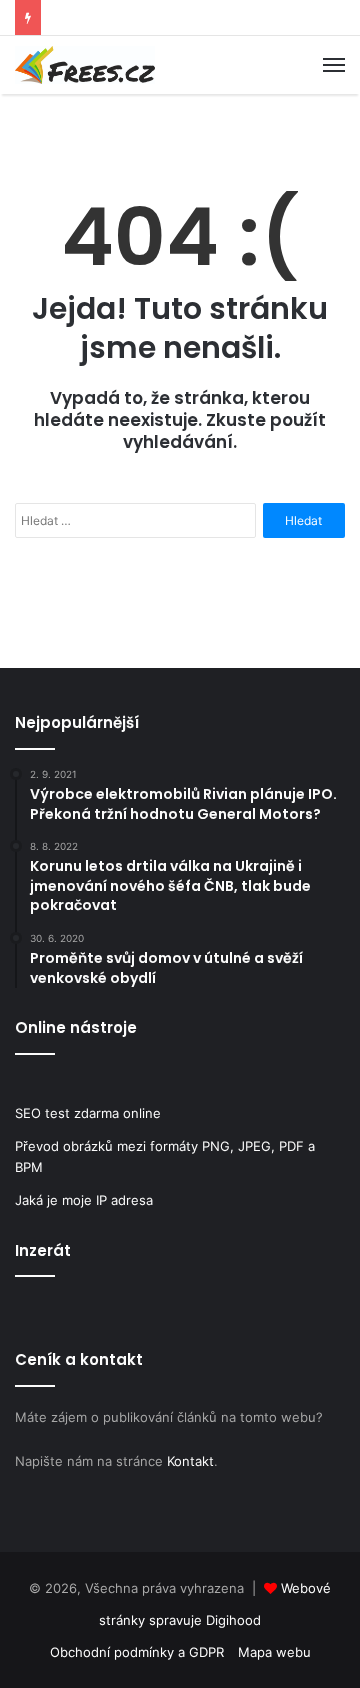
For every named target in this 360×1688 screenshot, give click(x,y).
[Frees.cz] (85, 65)
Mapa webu (274, 1652)
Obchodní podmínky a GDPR (137, 1652)
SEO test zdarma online (88, 1113)
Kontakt (190, 1461)
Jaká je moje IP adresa (84, 1200)
